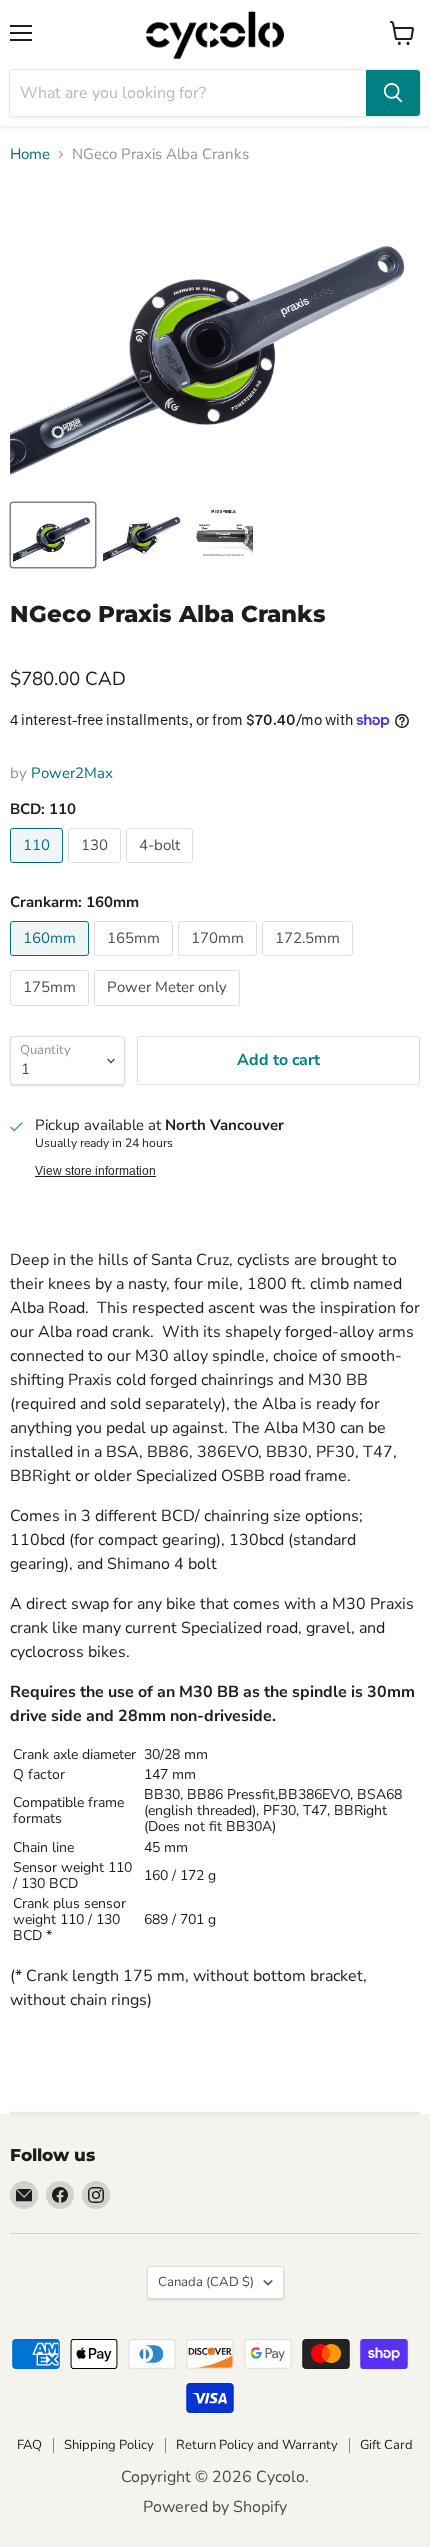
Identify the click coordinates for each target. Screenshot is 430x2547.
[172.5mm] (310, 961)
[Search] (393, 93)
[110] (39, 868)
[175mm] (52, 1011)
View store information (95, 1171)
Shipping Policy (109, 2445)
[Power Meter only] (169, 1011)
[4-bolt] (162, 868)
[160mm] (52, 961)
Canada (206, 2282)
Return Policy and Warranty (257, 2445)
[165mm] (136, 961)
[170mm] (220, 961)
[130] (97, 868)
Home (30, 154)
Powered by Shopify (215, 2507)
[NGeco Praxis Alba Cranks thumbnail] (53, 535)
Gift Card (386, 2445)
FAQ (29, 2445)
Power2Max (72, 773)
